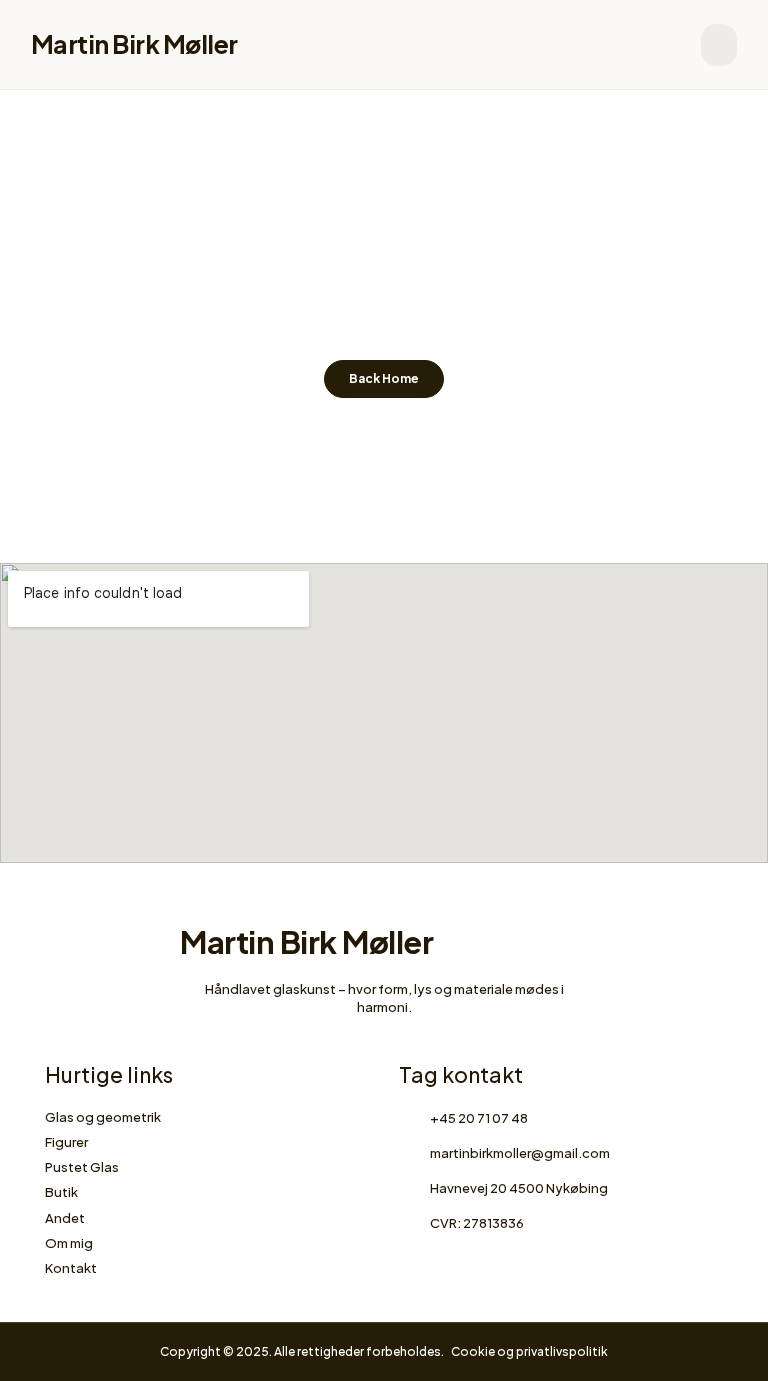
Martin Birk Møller (134, 44)
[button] (719, 45)
